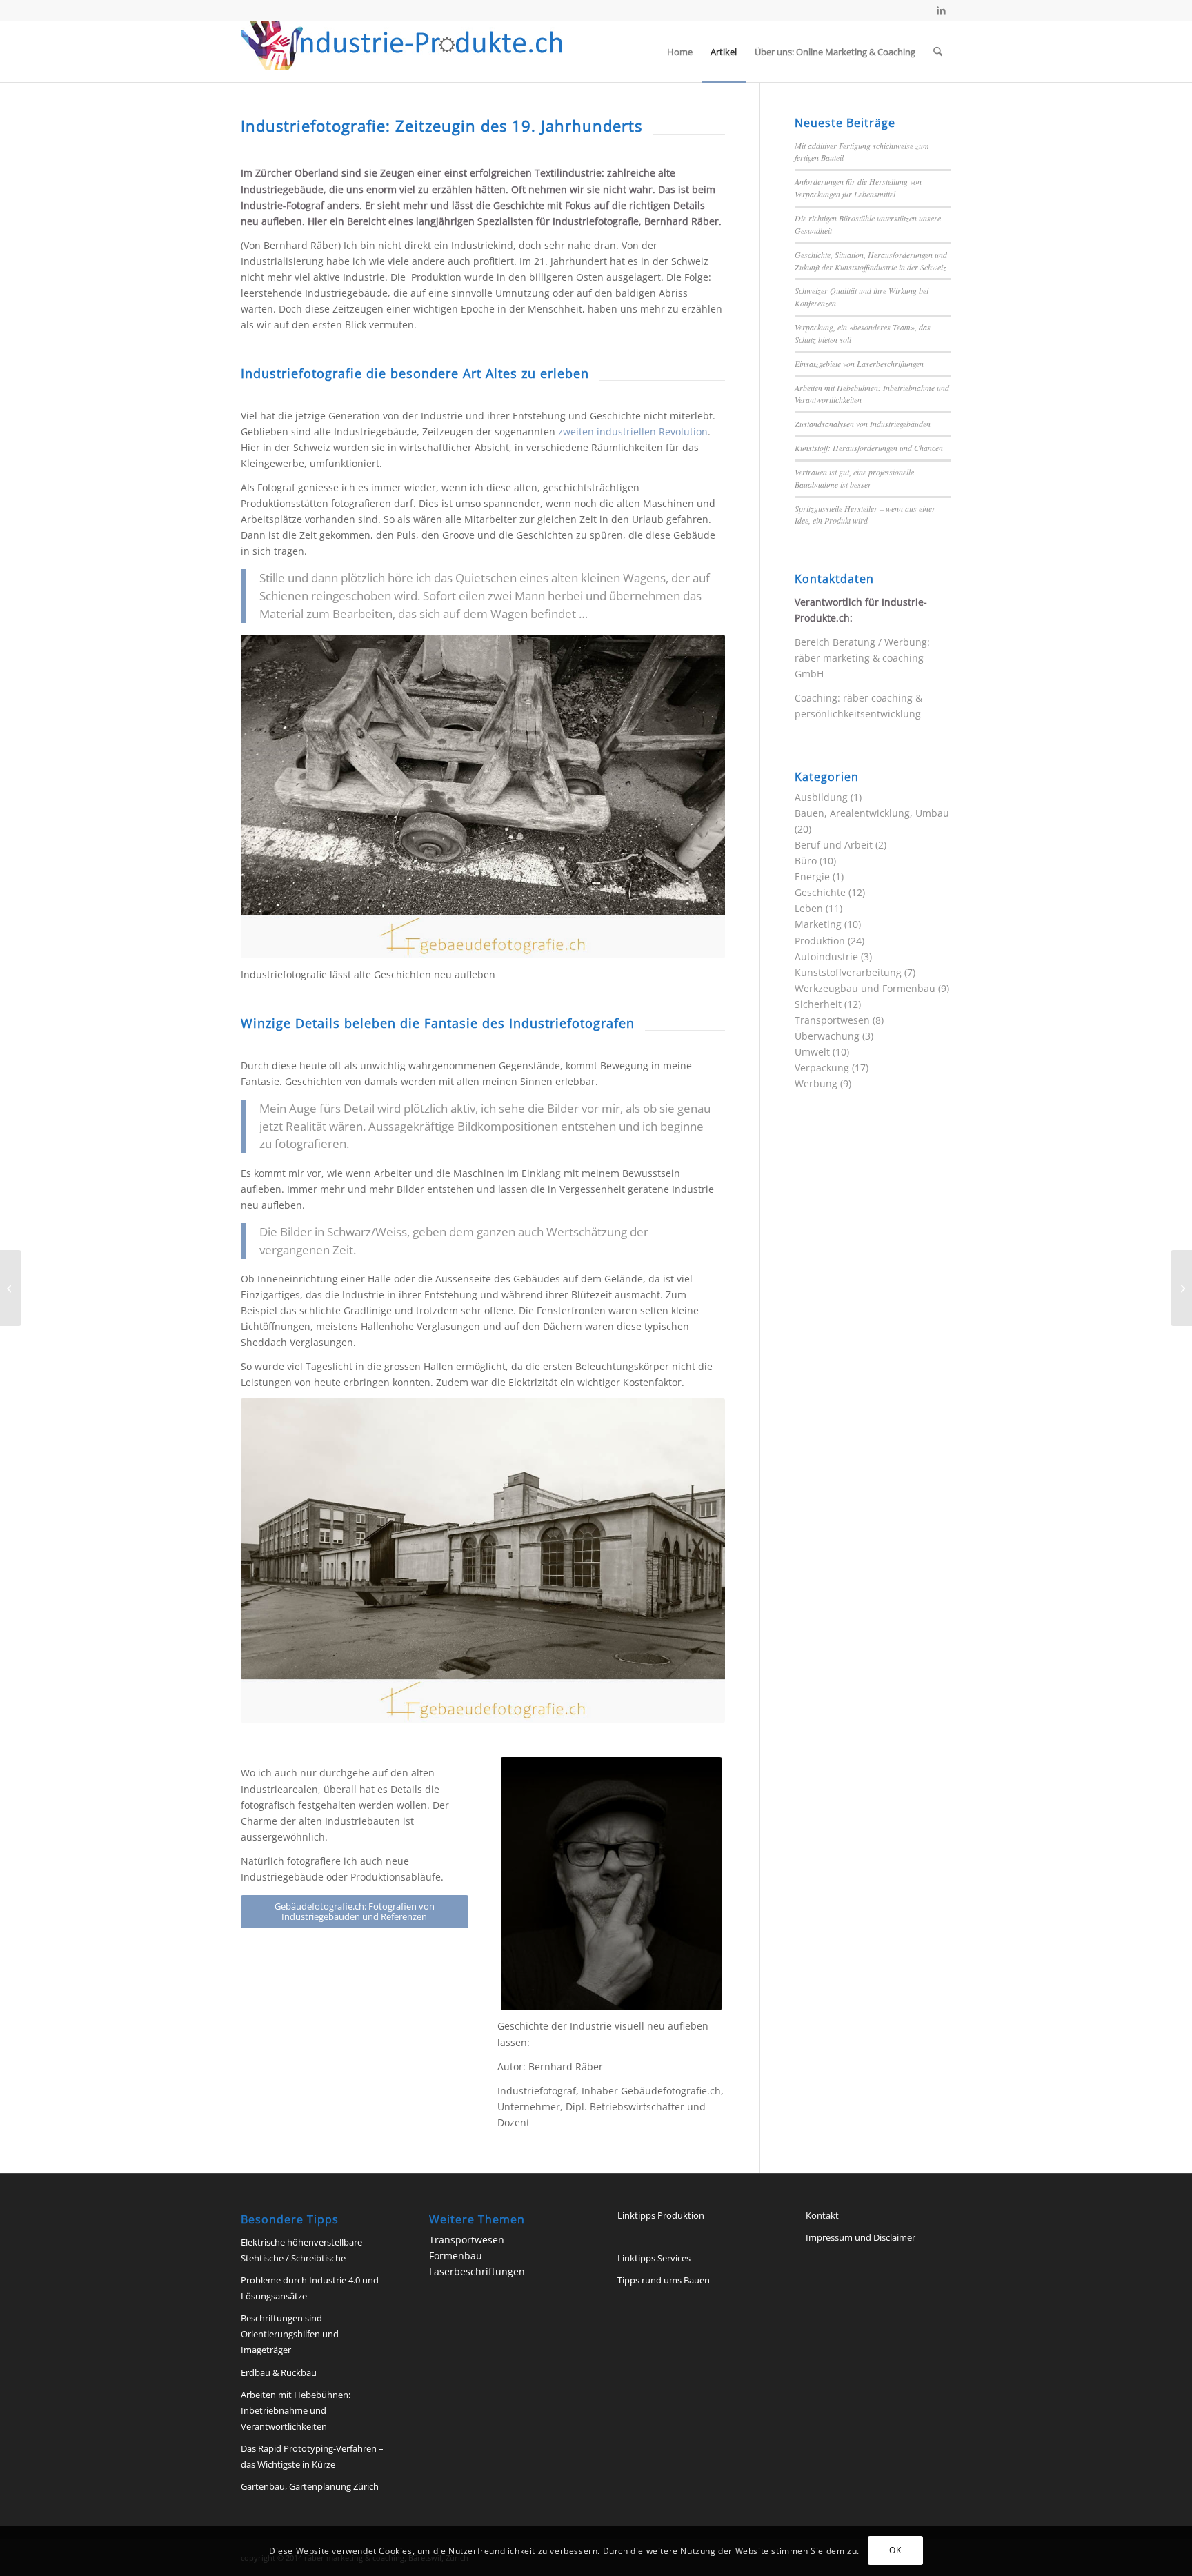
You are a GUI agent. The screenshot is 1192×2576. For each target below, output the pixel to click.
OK (895, 2550)
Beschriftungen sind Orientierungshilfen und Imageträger (290, 2334)
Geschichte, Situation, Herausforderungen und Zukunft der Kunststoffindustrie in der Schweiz (871, 261)
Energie (812, 876)
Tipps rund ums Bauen (664, 2280)
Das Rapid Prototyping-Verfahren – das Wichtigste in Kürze (312, 2456)
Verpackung (822, 1068)
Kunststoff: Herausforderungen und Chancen (869, 448)
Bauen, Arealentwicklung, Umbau (872, 813)
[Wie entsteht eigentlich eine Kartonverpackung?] (11, 1288)
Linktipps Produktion (661, 2215)
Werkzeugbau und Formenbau (865, 988)
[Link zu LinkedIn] (941, 10)
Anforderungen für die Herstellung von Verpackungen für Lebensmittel (858, 188)
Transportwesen (832, 1020)
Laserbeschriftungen (477, 2271)
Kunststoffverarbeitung (848, 972)
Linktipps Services (654, 2258)
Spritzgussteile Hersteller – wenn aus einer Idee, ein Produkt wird (865, 515)
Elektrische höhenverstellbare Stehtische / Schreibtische (301, 2250)
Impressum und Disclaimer (861, 2237)
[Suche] (938, 52)
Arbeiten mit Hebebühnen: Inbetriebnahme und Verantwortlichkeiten (296, 2410)
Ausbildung (821, 797)
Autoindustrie (826, 957)
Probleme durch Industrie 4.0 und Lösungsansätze (310, 2288)
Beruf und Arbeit (834, 845)
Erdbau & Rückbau (279, 2372)
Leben (809, 908)
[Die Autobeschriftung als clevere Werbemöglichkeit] (1181, 1288)
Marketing (818, 924)
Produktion (820, 941)
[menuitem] (680, 52)
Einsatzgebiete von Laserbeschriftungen (859, 364)
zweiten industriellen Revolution (633, 432)
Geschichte (820, 892)
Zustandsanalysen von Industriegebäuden (863, 424)
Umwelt (812, 1052)
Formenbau (456, 2256)
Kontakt (822, 2215)
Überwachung (827, 1036)
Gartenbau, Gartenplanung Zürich (310, 2486)
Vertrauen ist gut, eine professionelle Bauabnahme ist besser (854, 478)
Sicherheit (818, 1004)
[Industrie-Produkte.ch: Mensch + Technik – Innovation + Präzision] (402, 52)
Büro (806, 861)
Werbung (816, 1083)
